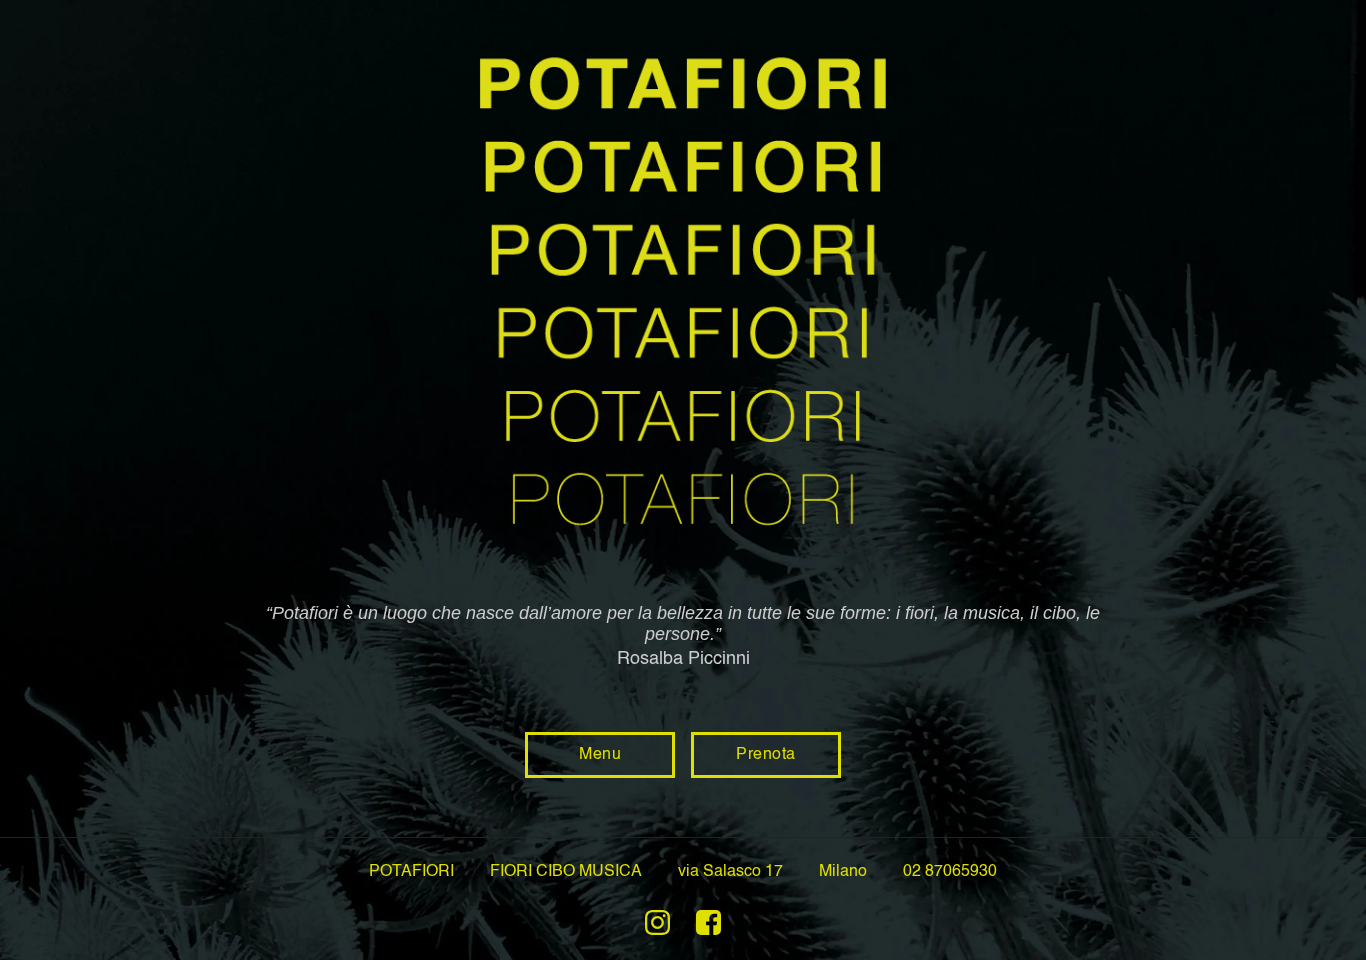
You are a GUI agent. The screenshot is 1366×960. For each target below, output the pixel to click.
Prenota (766, 755)
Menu (600, 755)
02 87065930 (950, 872)
